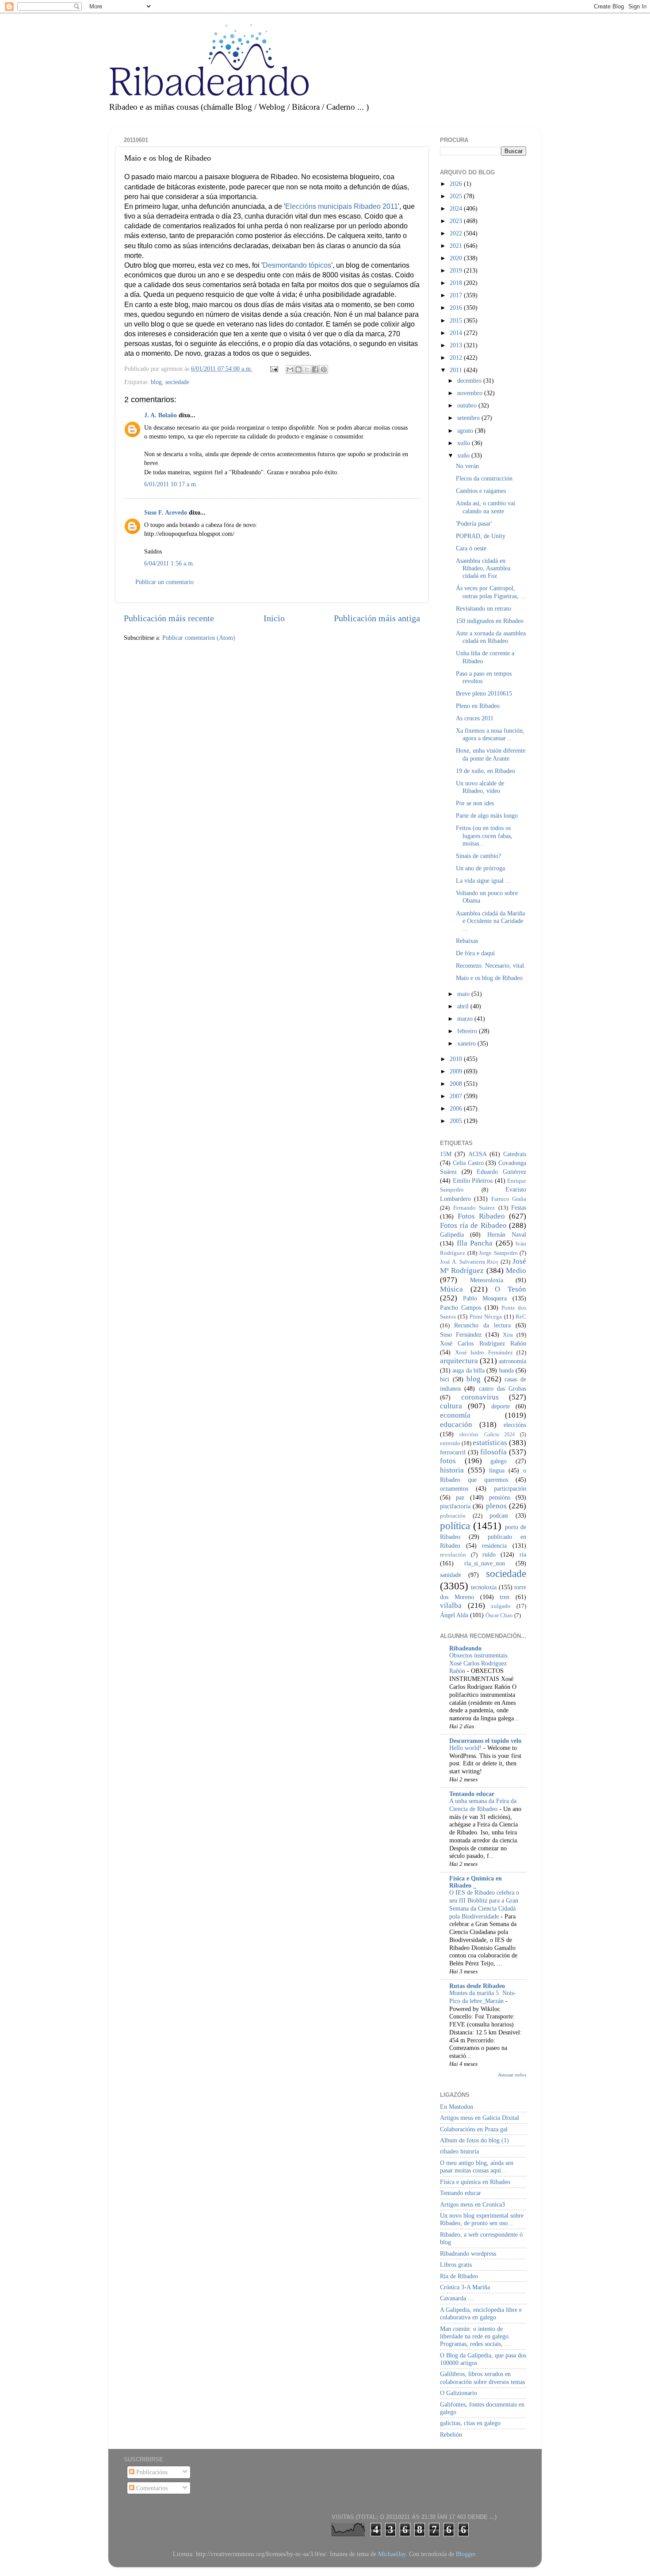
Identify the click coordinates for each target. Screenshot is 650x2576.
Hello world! (466, 1748)
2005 (457, 1121)
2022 (457, 233)
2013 (457, 345)
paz (460, 1497)
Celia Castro (468, 1163)
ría (523, 1554)
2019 (457, 270)
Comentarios (151, 2488)
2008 (457, 1084)
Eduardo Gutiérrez (501, 1172)
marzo (466, 1019)
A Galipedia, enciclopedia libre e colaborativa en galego (481, 2313)
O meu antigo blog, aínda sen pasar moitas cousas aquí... (477, 2167)
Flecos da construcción (484, 478)
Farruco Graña (509, 1199)
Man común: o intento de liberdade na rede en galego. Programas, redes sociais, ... (475, 2336)
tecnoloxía (484, 1587)
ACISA (478, 1154)
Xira (508, 1335)
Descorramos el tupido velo (485, 1741)
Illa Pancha (475, 1243)
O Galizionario (459, 2393)
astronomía (512, 1361)
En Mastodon (457, 2107)
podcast (499, 1515)
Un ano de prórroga (480, 868)
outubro (468, 405)
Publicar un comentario (164, 582)
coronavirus (480, 1397)
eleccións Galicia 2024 (487, 1434)
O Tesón (510, 1289)
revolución (453, 1555)
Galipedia (452, 1234)
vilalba (451, 1605)
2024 (457, 208)
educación (456, 1424)
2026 (457, 184)
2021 (457, 246)
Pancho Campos (461, 1307)
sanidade (451, 1575)
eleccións (515, 1425)
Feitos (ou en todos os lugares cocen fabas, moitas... (484, 836)
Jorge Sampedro (498, 1253)
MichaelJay (392, 2554)
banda (507, 1370)
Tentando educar (472, 1794)
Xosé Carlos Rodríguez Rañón (483, 1343)
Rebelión (451, 2434)
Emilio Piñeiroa (473, 1180)
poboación (453, 1516)
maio (464, 994)
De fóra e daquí (475, 953)
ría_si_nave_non (485, 1563)
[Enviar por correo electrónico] (290, 369)
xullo (465, 443)
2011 (457, 370)
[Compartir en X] (307, 369)
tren (505, 1597)
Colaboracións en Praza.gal (474, 2129)
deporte (501, 1406)
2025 (457, 196)
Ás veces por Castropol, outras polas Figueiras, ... (491, 592)
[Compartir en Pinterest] (324, 369)
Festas (519, 1207)
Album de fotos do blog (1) (474, 2140)
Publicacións (151, 2472)
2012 (457, 358)
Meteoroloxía (487, 1280)
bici (445, 1379)
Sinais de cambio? (478, 856)
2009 (457, 1071)
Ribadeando (465, 1648)
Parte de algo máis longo (487, 815)
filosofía (493, 1452)
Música (451, 1289)
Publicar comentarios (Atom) (199, 638)
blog (156, 382)
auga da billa (468, 1370)
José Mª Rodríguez (483, 1266)
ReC (521, 1317)
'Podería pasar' (474, 523)
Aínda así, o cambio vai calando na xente (486, 507)
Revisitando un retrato (484, 608)
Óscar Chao (499, 1615)
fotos (448, 1461)
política (455, 1526)
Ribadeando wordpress (468, 2253)
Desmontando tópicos (297, 265)
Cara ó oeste (471, 548)
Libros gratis (456, 2265)
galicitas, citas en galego (470, 2423)
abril (464, 1006)
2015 (457, 320)
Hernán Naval (507, 1234)
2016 (457, 308)
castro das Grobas (503, 1388)
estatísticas (490, 1443)
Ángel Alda (454, 1615)
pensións (500, 1497)
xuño (464, 455)
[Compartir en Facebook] (315, 369)
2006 (457, 1108)
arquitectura (459, 1361)
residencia (494, 1546)
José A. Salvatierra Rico (469, 1262)
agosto (466, 431)
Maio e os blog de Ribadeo (489, 978)
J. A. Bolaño (161, 415)
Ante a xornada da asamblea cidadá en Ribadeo (491, 637)
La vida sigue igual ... (483, 880)
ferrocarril (453, 1452)
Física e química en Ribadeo (475, 2182)
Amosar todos (512, 2075)
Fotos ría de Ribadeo (473, 1225)
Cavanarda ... (457, 2298)
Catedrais (515, 1154)
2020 (457, 258)
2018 (457, 283)
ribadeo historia (459, 2151)
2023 (457, 221)
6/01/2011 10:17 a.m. (171, 484)
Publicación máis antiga (377, 618)
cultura (451, 1406)
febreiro (468, 1031)
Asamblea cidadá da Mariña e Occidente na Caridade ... (490, 921)
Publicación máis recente (169, 618)
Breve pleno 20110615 (484, 693)
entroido (450, 1443)
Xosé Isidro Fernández (484, 1352)
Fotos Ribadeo (481, 1216)
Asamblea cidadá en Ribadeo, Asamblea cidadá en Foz (483, 568)
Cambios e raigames (481, 491)
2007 (457, 1096)
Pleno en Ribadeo (478, 706)
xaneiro (467, 1043)
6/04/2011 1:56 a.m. (169, 563)
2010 (457, 1059)
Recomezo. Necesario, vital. (491, 965)
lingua (497, 1470)
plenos (496, 1506)
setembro (469, 418)
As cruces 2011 (475, 718)
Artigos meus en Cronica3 (472, 2204)
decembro (470, 381)
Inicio (274, 618)
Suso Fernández (461, 1334)
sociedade (177, 382)
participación (510, 1488)
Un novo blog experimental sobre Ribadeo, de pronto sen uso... (482, 2219)
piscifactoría (455, 1506)
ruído (489, 1554)
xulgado (501, 1606)
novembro (471, 393)
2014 (457, 333)
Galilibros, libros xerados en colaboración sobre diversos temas (482, 2378)
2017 (457, 295)
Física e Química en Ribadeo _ (476, 1882)
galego (499, 1461)
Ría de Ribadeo (459, 2276)
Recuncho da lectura (482, 1325)
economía (455, 1415)
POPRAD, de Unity (481, 536)
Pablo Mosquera (485, 1298)
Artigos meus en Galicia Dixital (480, 2118)
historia (452, 1470)
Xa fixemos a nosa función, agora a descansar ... (490, 734)
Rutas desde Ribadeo (477, 1986)
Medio (516, 1271)
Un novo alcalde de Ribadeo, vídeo (480, 787)
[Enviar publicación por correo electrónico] (273, 369)
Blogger (466, 2554)
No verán (467, 466)
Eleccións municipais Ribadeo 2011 (342, 206)
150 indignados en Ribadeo (490, 621)
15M (446, 1154)
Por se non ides (475, 803)
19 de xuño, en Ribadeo (486, 771)
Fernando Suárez (474, 1208)
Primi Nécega (486, 1317)
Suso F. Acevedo (166, 512)
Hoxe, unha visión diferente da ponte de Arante (491, 754)
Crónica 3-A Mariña (465, 2287)
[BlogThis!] (298, 369)
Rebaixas (467, 941)
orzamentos (454, 1488)
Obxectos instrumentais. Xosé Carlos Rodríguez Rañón (479, 1663)
